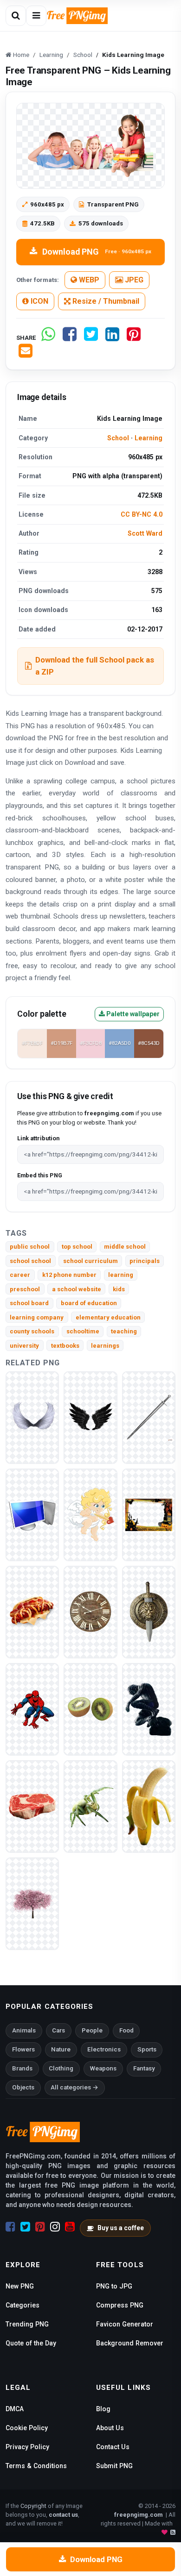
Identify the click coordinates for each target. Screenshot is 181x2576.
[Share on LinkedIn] (112, 338)
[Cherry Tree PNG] (32, 1903)
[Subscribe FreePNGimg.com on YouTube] (70, 2227)
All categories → (74, 2087)
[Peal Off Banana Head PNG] (149, 1806)
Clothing (61, 2068)
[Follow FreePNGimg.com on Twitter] (25, 2227)
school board (29, 1303)
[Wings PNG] (32, 1417)
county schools (32, 1331)
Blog (103, 2409)
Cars (58, 2030)
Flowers (23, 2049)
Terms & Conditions (36, 2466)
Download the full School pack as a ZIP (95, 666)
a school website (77, 1289)
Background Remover (130, 2343)
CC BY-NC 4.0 (142, 514)
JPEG (133, 280)
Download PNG (97, 252)
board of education (89, 1303)
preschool (25, 1289)
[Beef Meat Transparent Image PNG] (32, 1806)
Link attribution (38, 1138)
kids (119, 1289)
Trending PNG (27, 2324)
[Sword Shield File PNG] (149, 1611)
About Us (110, 2428)
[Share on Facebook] (70, 338)
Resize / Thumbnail (105, 301)
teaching (124, 1331)
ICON (39, 301)
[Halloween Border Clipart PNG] (149, 1514)
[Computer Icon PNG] (32, 1514)
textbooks (65, 1346)
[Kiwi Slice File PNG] (90, 1709)
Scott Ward (145, 533)
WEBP (88, 280)
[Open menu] (36, 16)
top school (77, 1247)
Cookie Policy (27, 2428)
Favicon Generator (125, 2324)
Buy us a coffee (121, 2228)
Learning (149, 438)
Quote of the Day (31, 2343)
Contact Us (113, 2447)
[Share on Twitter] (91, 338)
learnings (105, 1346)
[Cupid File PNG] (90, 1514)
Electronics (104, 2049)
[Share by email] (26, 354)
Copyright (33, 2506)
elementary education (108, 1317)
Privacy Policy (27, 2447)
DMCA (15, 2409)
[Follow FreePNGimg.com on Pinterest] (40, 2227)
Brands (22, 2068)
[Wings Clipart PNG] (90, 1417)
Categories (23, 2305)
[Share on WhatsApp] (48, 338)
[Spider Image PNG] (90, 1806)
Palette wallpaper (132, 1014)
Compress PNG (120, 2305)
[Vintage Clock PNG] (90, 1611)
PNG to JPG (114, 2286)
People (92, 2030)
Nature (61, 2049)
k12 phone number (69, 1275)
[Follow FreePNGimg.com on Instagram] (55, 2227)
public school (30, 1247)
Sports (147, 2049)
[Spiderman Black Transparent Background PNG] (149, 1709)
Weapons (103, 2068)
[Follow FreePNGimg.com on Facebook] (10, 2227)
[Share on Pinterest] (134, 338)
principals (145, 1261)
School (118, 438)
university (24, 1346)
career (20, 1275)
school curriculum (90, 1261)
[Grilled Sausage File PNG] (32, 1611)
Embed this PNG (40, 1175)
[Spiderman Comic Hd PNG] (32, 1709)
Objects (23, 2087)
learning (121, 1275)
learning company (37, 1317)
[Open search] (16, 16)
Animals (24, 2030)
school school (30, 1261)
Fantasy (144, 2068)
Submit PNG (114, 2466)
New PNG (20, 2286)
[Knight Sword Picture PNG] (149, 1417)
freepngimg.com (138, 2515)
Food (126, 2030)
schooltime (83, 1331)
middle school (125, 1247)
